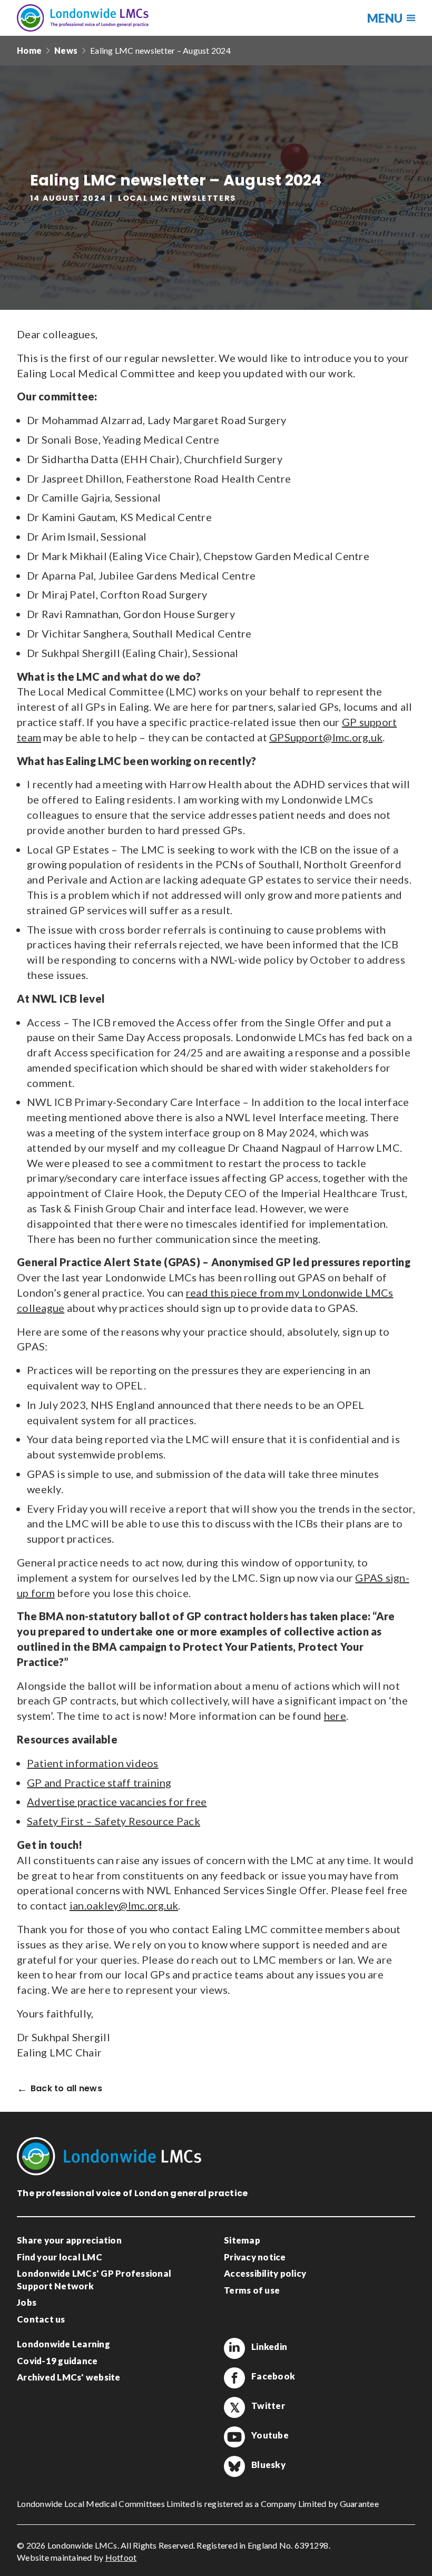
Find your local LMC (60, 2257)
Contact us (41, 2319)
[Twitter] (234, 2407)
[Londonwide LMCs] (83, 18)
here (335, 1716)
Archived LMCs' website (69, 2377)
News (66, 50)
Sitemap (242, 2240)
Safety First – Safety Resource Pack (114, 1821)
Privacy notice (255, 2257)
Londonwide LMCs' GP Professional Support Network (94, 2280)
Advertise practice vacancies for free (117, 1801)
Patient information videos (93, 1763)
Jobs (27, 2302)
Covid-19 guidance (57, 2361)
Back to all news (66, 2089)
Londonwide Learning (63, 2344)
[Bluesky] (234, 2466)
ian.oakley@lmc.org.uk (124, 1905)
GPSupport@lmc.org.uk (326, 737)
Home (29, 50)
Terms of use (252, 2290)
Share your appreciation (69, 2240)
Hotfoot (121, 2557)
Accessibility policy (265, 2273)
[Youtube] (234, 2437)
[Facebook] (234, 2378)
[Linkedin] (234, 2348)
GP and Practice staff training (99, 1782)
